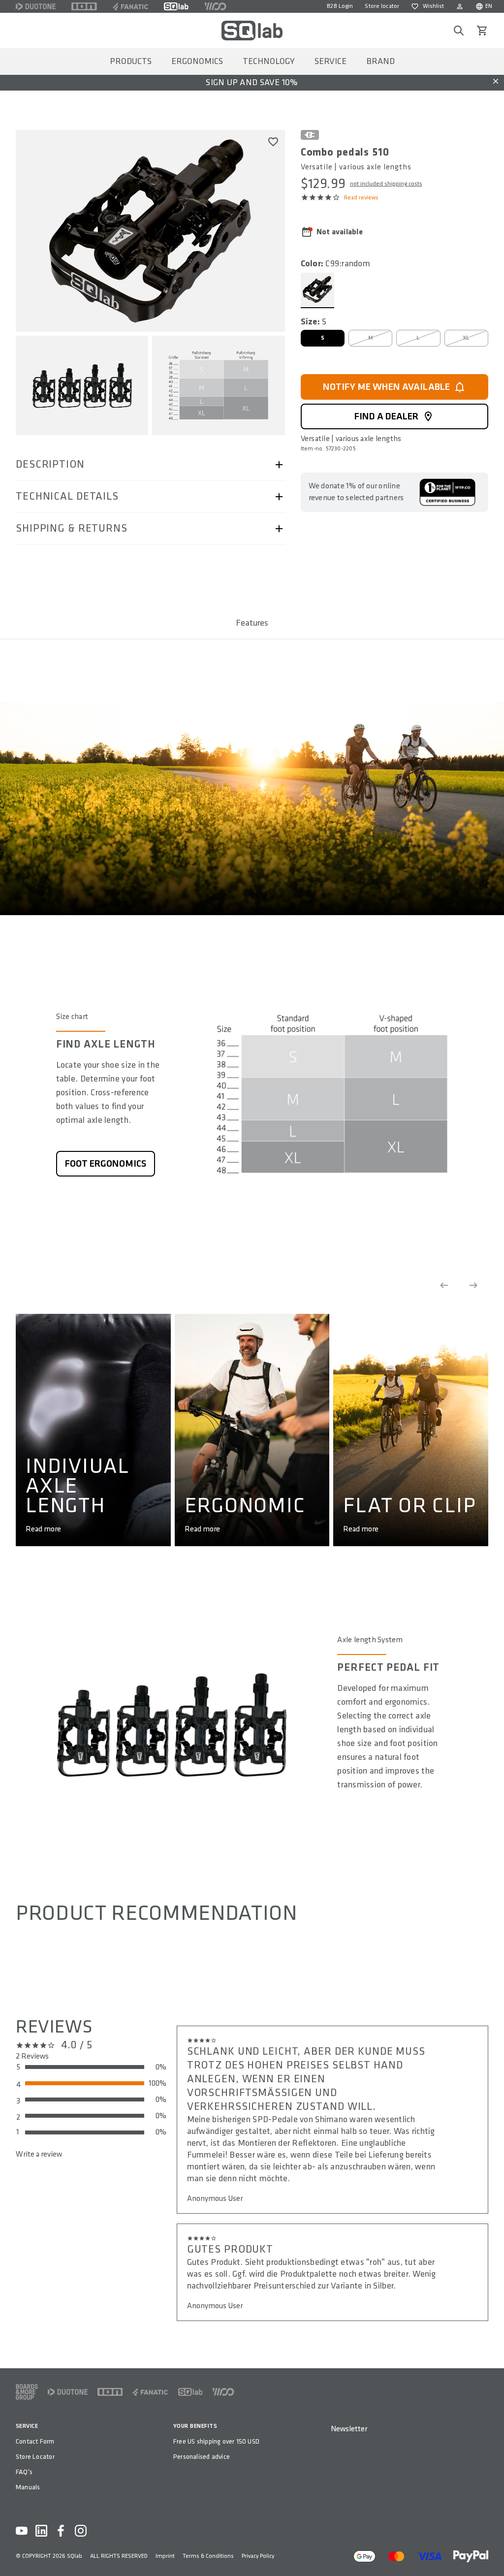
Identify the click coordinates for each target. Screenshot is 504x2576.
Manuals (28, 2487)
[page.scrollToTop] (490, 2552)
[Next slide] (473, 1285)
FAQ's (24, 2472)
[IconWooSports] (215, 6)
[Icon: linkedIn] (41, 2531)
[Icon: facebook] (61, 2531)
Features (252, 623)
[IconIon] (84, 6)
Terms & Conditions (208, 2556)
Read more (43, 1529)
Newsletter (349, 2429)
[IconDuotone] (36, 6)
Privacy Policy (258, 2556)
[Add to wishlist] (273, 142)
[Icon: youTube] (22, 2531)
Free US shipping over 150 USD (216, 2441)
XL (466, 338)
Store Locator (35, 2457)
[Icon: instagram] (81, 2531)
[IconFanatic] (130, 6)
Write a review (39, 2154)
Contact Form (35, 2441)
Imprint (165, 2556)
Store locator (382, 6)
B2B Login (340, 6)
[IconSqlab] (176, 6)
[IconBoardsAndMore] (27, 2392)
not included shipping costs (386, 184)
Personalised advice (202, 2457)
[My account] (460, 6)
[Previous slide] (444, 1285)
